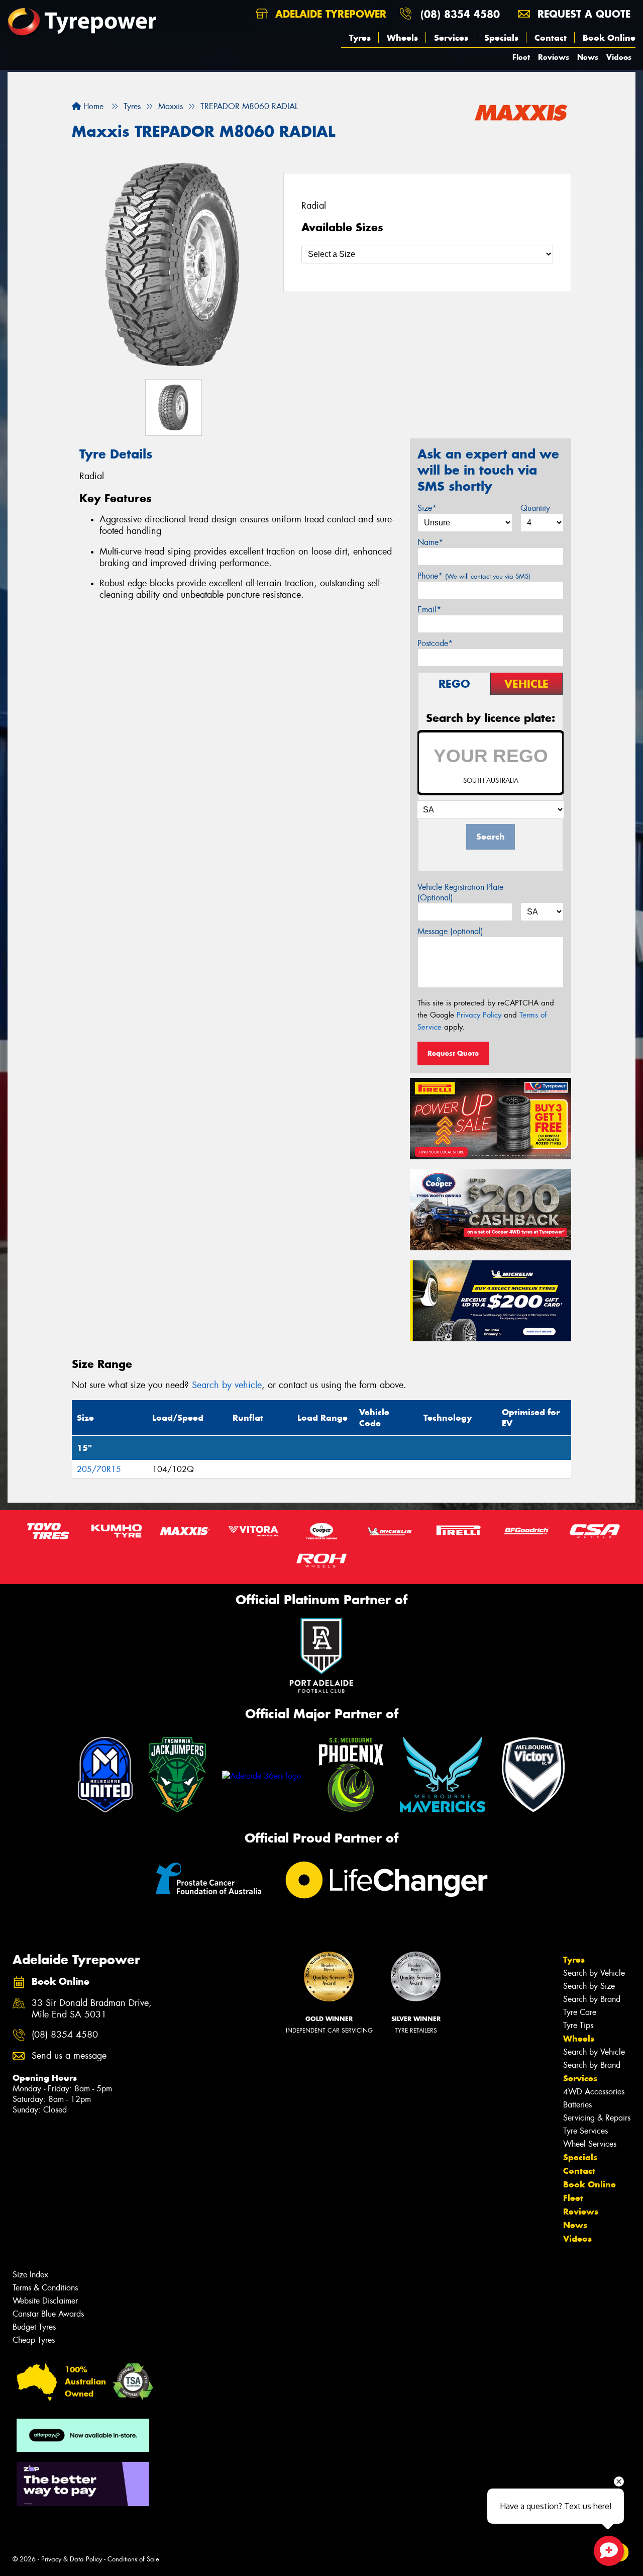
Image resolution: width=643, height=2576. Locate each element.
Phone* (474, 576)
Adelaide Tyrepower (329, 14)
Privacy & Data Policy (72, 2559)
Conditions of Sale (133, 2559)
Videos (619, 57)
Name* (430, 542)
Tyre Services (585, 2131)
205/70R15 (99, 1469)
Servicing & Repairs (597, 2118)
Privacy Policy (479, 1015)
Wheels (402, 38)
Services (451, 38)
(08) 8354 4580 (460, 14)
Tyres (360, 38)
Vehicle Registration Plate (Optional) (460, 892)
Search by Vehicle (594, 1973)
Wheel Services (590, 2144)
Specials (501, 38)
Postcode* (435, 643)
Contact (551, 38)
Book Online (609, 38)
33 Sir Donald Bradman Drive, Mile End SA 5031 (92, 2009)
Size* (427, 508)
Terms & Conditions (45, 2288)
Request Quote (453, 1053)
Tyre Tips (578, 2025)
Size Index (30, 2275)
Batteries (577, 2105)
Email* (429, 610)
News (588, 57)
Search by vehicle (227, 1385)
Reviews (554, 57)
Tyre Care (580, 2012)
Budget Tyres (34, 2327)
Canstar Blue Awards (48, 2314)
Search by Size (589, 1986)
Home (92, 106)
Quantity (535, 508)
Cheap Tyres (34, 2340)
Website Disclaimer (45, 2301)
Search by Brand (592, 1999)
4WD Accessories (594, 2092)
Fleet (521, 57)
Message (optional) (450, 931)
